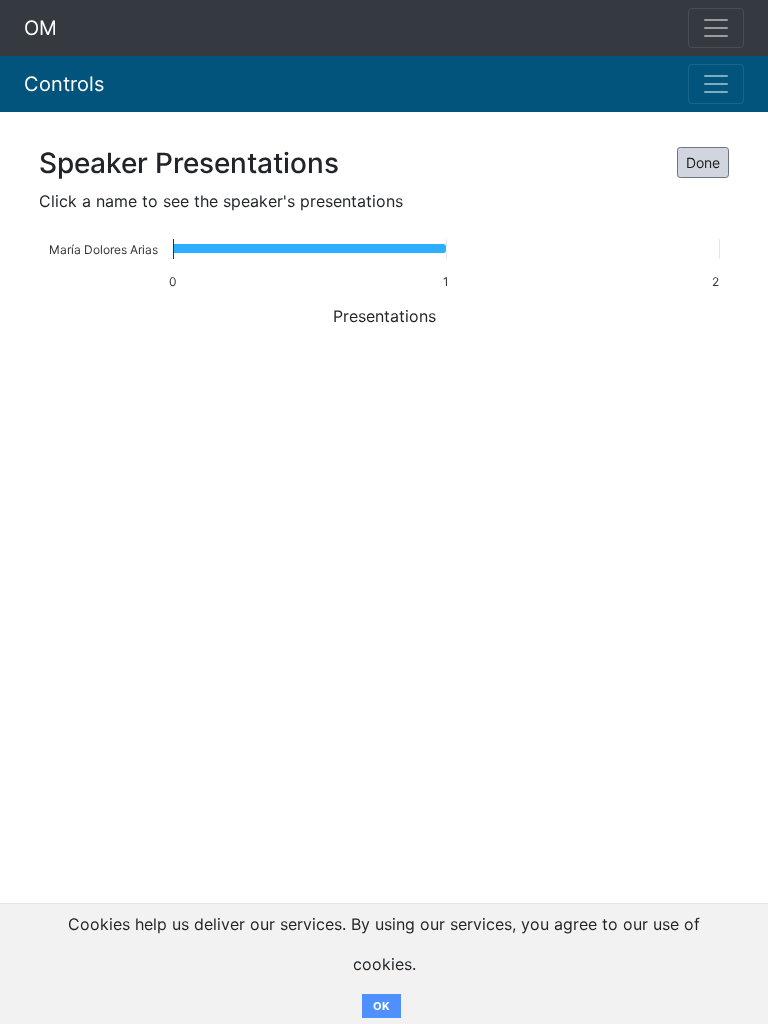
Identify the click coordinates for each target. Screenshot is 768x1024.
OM (40, 28)
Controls (64, 84)
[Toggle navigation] (716, 84)
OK (381, 1006)
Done (703, 162)
